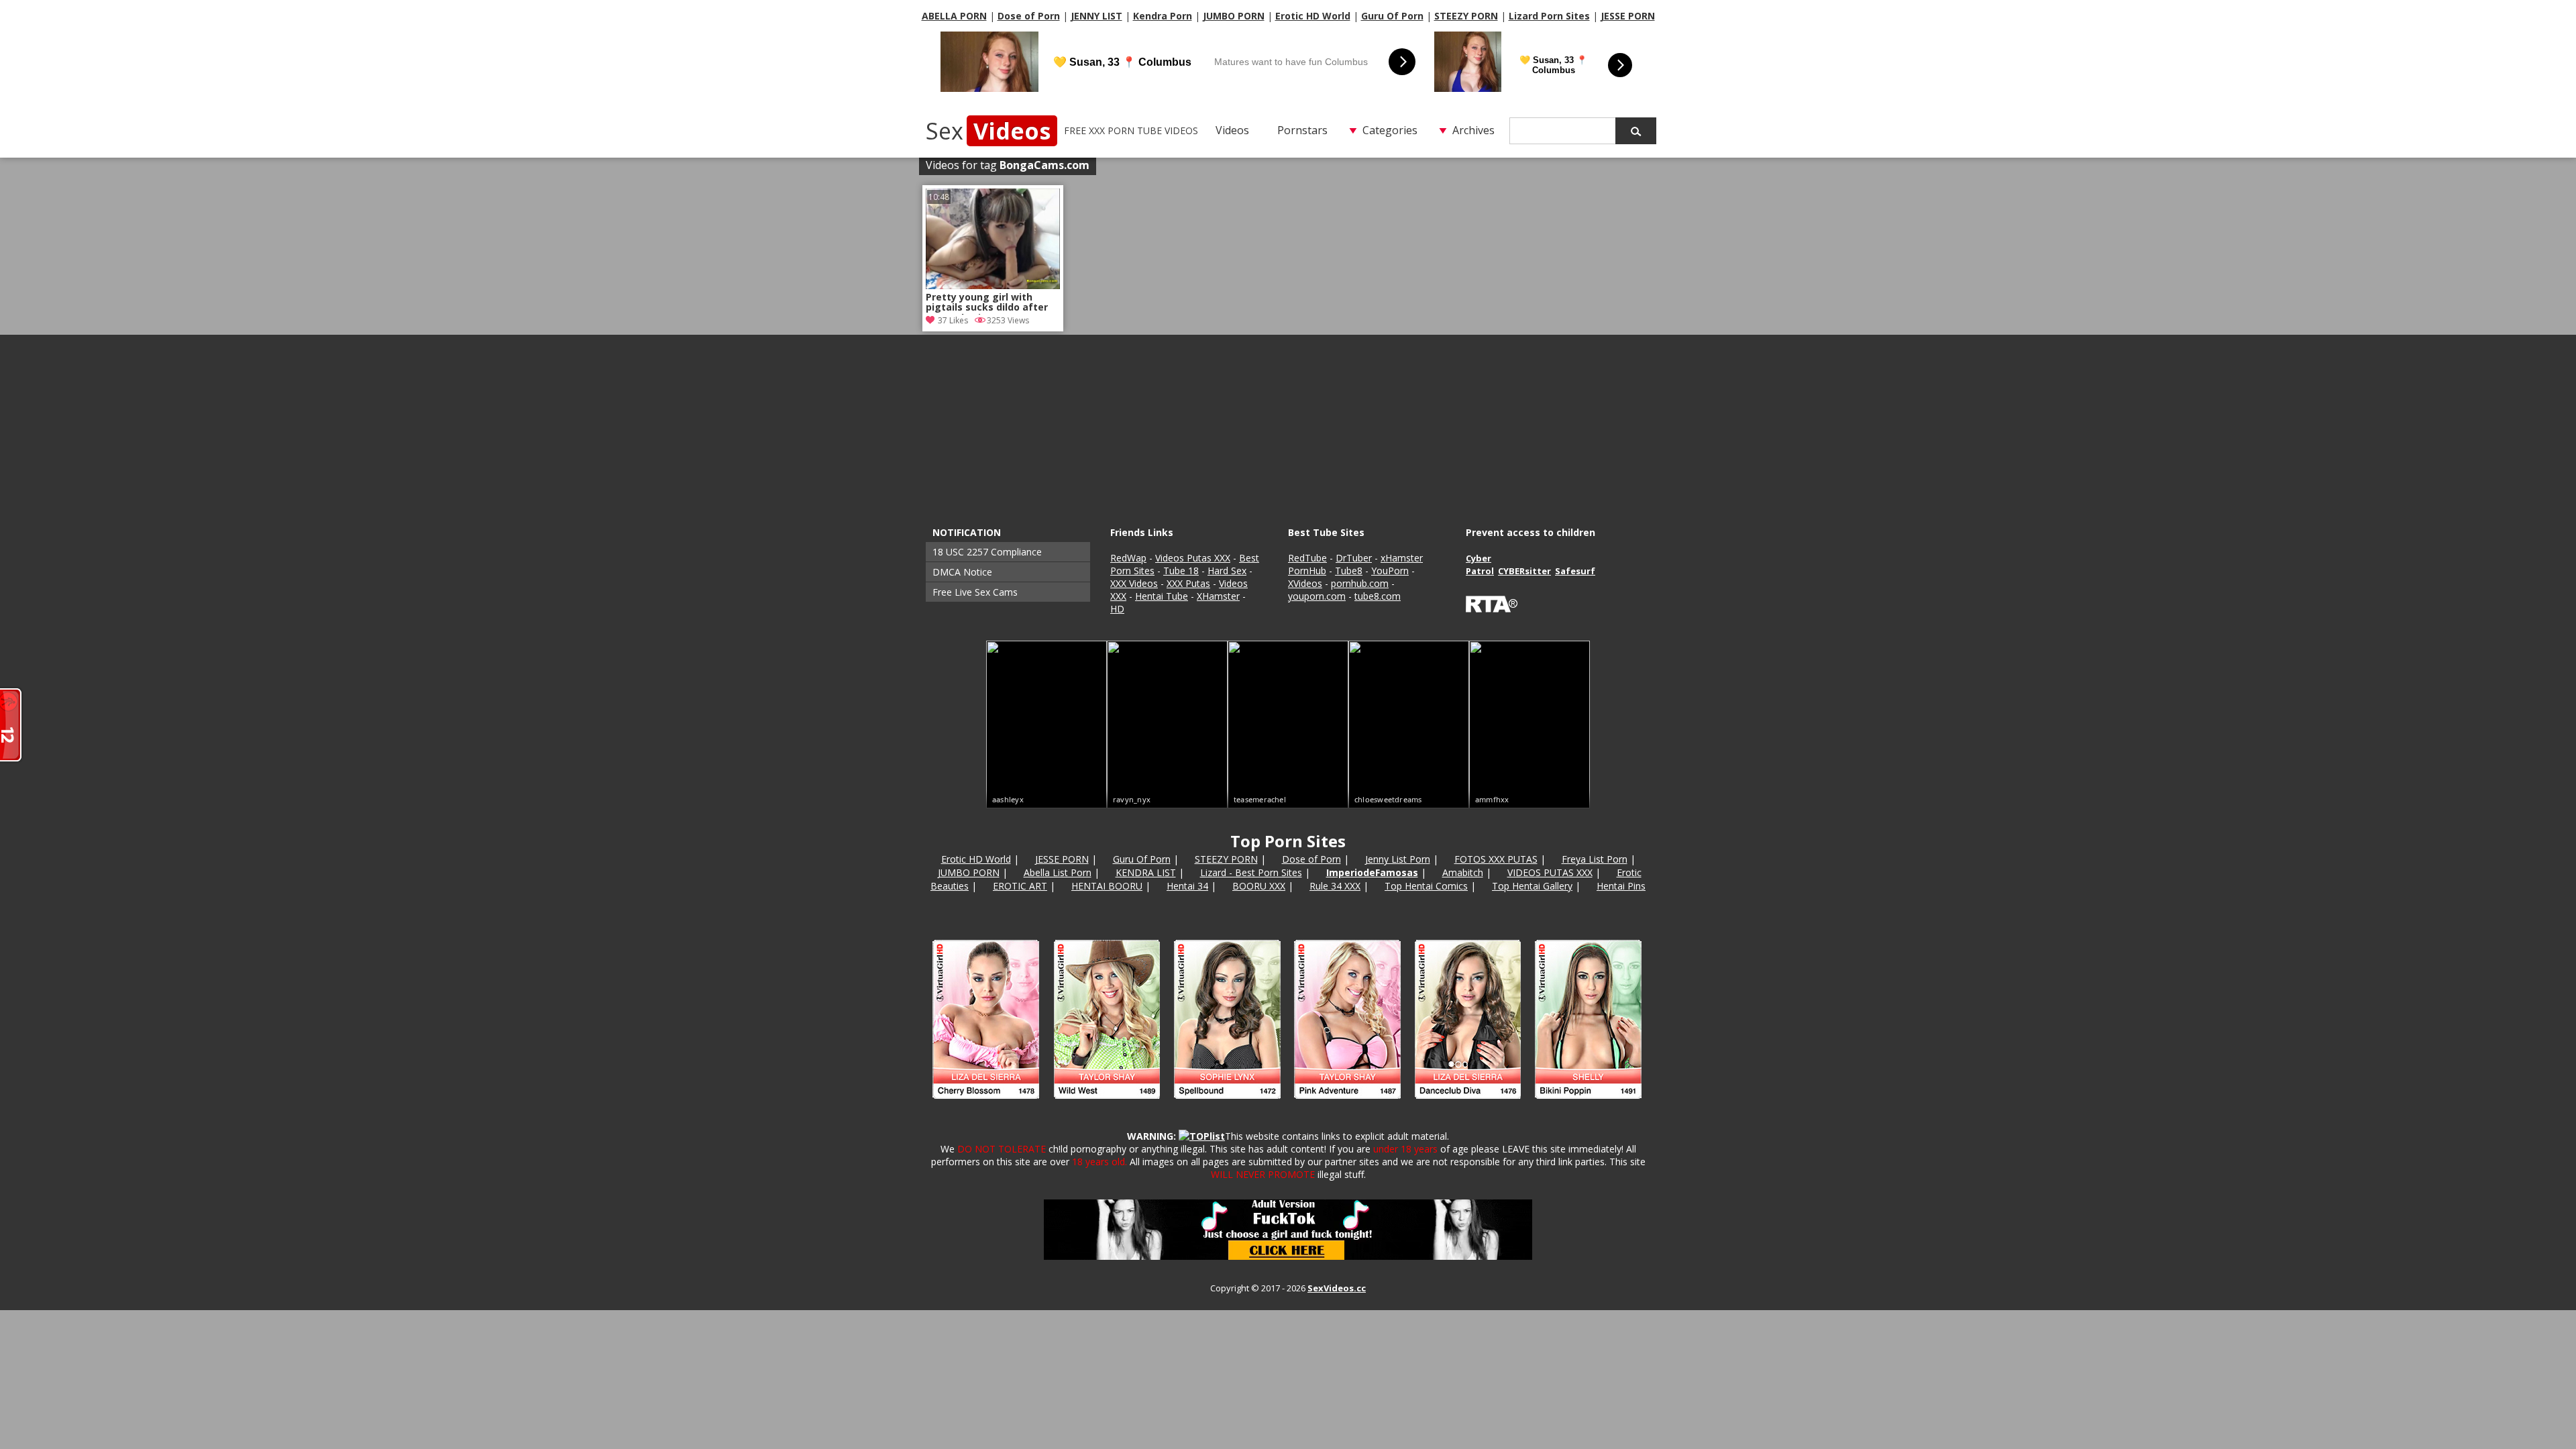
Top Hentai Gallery (1532, 886)
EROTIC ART (1020, 886)
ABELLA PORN (954, 16)
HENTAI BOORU (1107, 886)
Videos (1232, 130)
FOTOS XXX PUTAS (1496, 859)
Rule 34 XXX (1335, 886)
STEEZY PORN (1466, 16)
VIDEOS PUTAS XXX (1550, 872)
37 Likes (953, 320)
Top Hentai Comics (1426, 886)
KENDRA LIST (1146, 872)
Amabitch (1463, 872)
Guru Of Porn (1392, 16)
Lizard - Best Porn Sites (1251, 872)
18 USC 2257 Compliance (987, 552)
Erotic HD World (1313, 16)
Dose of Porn (1029, 16)
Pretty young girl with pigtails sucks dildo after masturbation (987, 303)
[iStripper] (1288, 1105)
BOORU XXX (1259, 886)
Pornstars (1302, 130)
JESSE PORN (1628, 16)
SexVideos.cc (1337, 1288)
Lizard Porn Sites (1549, 16)
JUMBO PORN (1234, 16)
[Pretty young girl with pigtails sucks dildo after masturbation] (993, 285)
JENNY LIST (1096, 16)
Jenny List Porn (1398, 859)
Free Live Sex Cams (975, 592)
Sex (988, 131)
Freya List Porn (1595, 859)
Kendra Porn (1163, 16)
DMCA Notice (962, 572)
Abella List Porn (1058, 872)
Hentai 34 (1187, 886)
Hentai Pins (1621, 886)
